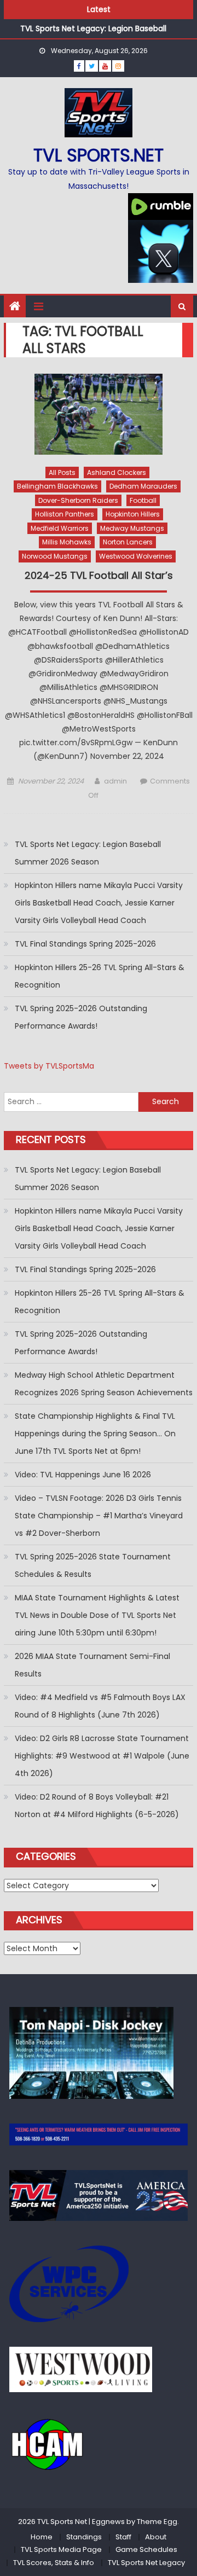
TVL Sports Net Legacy (146, 2563)
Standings (84, 2537)
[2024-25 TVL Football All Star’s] (99, 414)
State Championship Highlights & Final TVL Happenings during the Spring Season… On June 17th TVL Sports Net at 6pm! (95, 1434)
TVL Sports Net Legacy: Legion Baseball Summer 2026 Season (88, 853)
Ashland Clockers (117, 472)
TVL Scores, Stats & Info (54, 2563)
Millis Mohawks (67, 542)
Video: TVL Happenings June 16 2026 (83, 1475)
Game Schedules (146, 2549)
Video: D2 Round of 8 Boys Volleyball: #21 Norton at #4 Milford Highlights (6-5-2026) (97, 1806)
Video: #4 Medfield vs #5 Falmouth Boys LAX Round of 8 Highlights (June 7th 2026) (100, 1706)
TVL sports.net (99, 155)
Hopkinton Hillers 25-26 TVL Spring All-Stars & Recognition (100, 976)
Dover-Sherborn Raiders (78, 500)
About (156, 2537)
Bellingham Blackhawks (57, 486)
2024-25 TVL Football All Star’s (99, 576)
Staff (123, 2537)
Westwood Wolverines (136, 556)
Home (42, 2537)
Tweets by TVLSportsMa (49, 1066)
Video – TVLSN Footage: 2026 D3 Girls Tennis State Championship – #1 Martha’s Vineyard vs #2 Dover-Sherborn (99, 1516)
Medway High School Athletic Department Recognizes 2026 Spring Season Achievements (104, 1384)
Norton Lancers (128, 542)
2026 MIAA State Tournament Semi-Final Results (92, 1665)
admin (115, 781)
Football (143, 500)
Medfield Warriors (60, 528)
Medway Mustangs (132, 528)
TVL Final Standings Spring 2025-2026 (85, 944)
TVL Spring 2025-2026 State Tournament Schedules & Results (93, 1565)
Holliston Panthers (65, 514)
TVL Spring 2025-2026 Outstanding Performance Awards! (81, 1017)
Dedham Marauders (143, 486)
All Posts (62, 472)
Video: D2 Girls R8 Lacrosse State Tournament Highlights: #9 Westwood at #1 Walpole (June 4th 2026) (102, 1756)
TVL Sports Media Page (61, 2549)
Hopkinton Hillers (133, 514)
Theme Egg (157, 2522)
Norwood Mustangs (55, 556)
